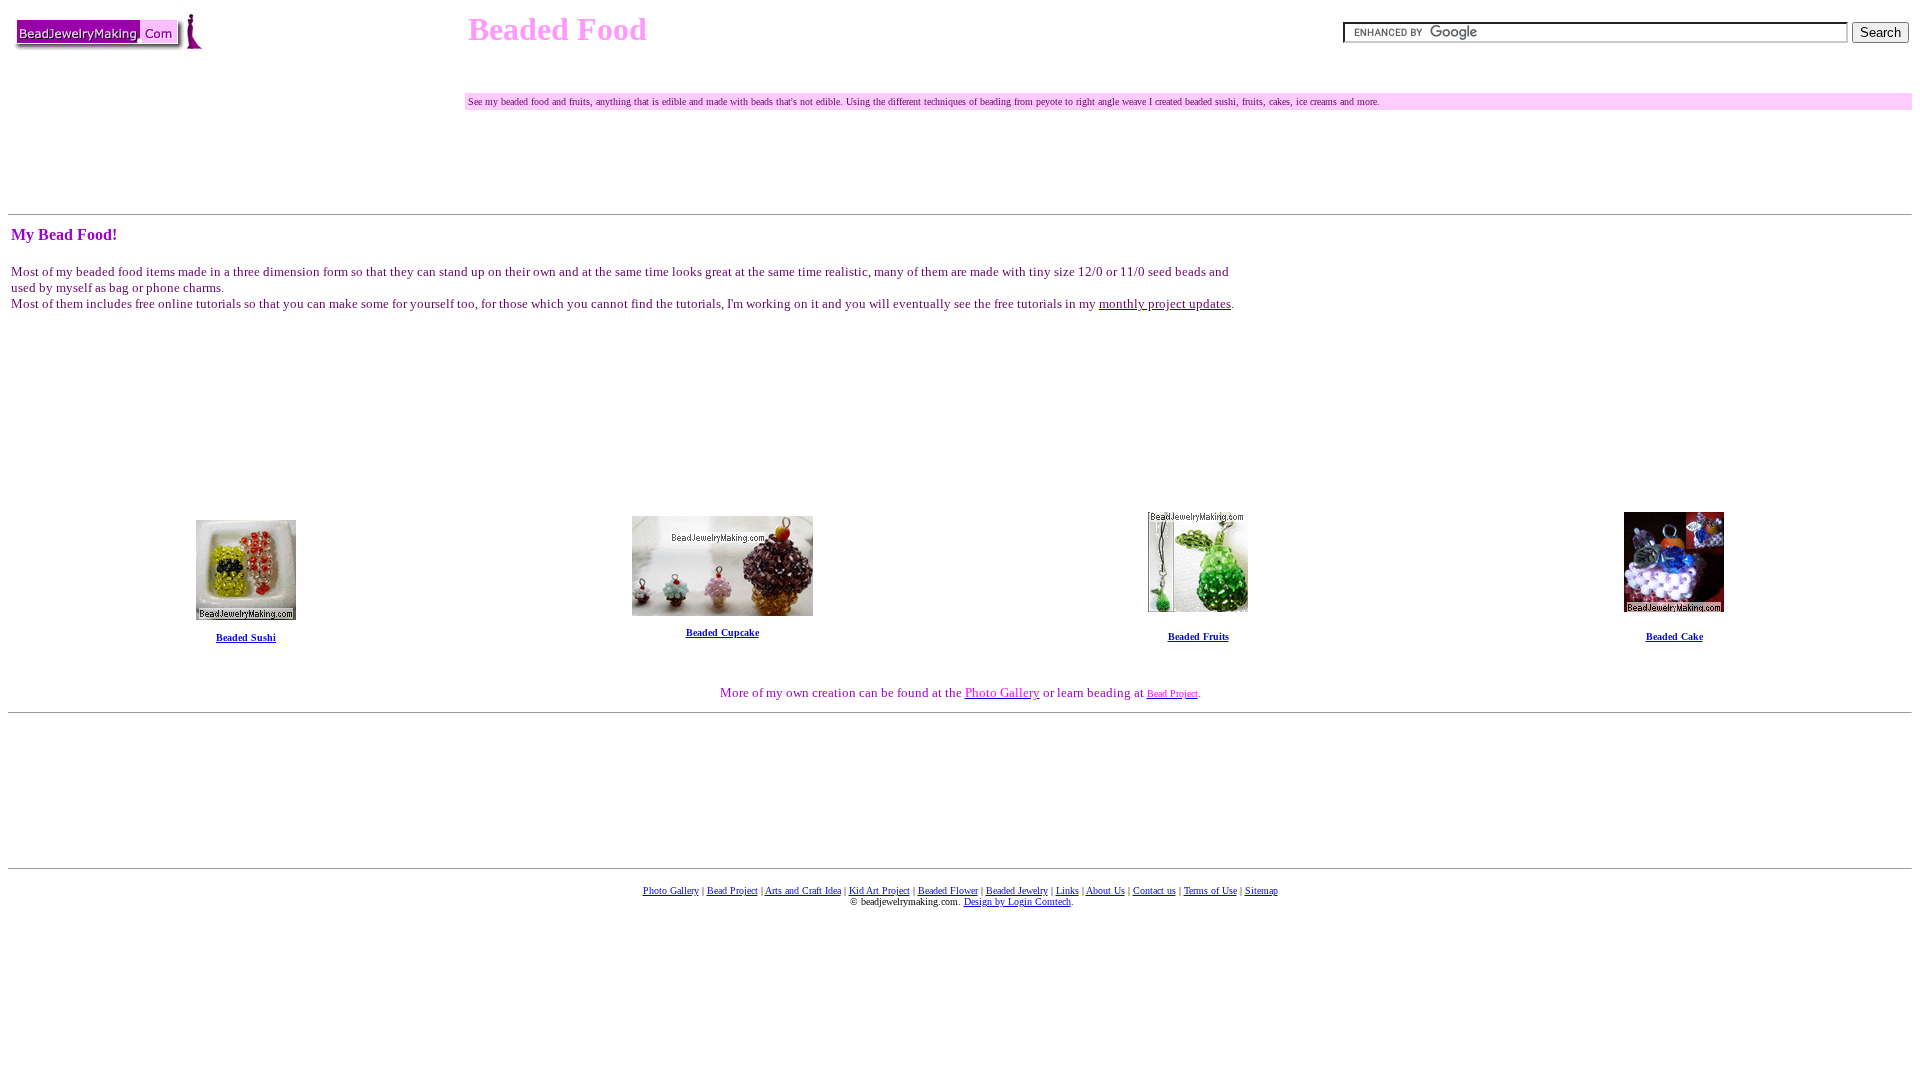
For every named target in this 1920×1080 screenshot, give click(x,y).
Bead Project (732, 890)
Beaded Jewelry (1017, 890)
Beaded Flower (948, 890)
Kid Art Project (879, 890)
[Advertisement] (832, 82)
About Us (1105, 890)
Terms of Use (1210, 890)
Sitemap (1261, 890)
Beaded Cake (1674, 636)
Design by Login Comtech (1017, 901)
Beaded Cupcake (722, 632)
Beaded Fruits (1198, 636)
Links (1067, 890)
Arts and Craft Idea (803, 890)
